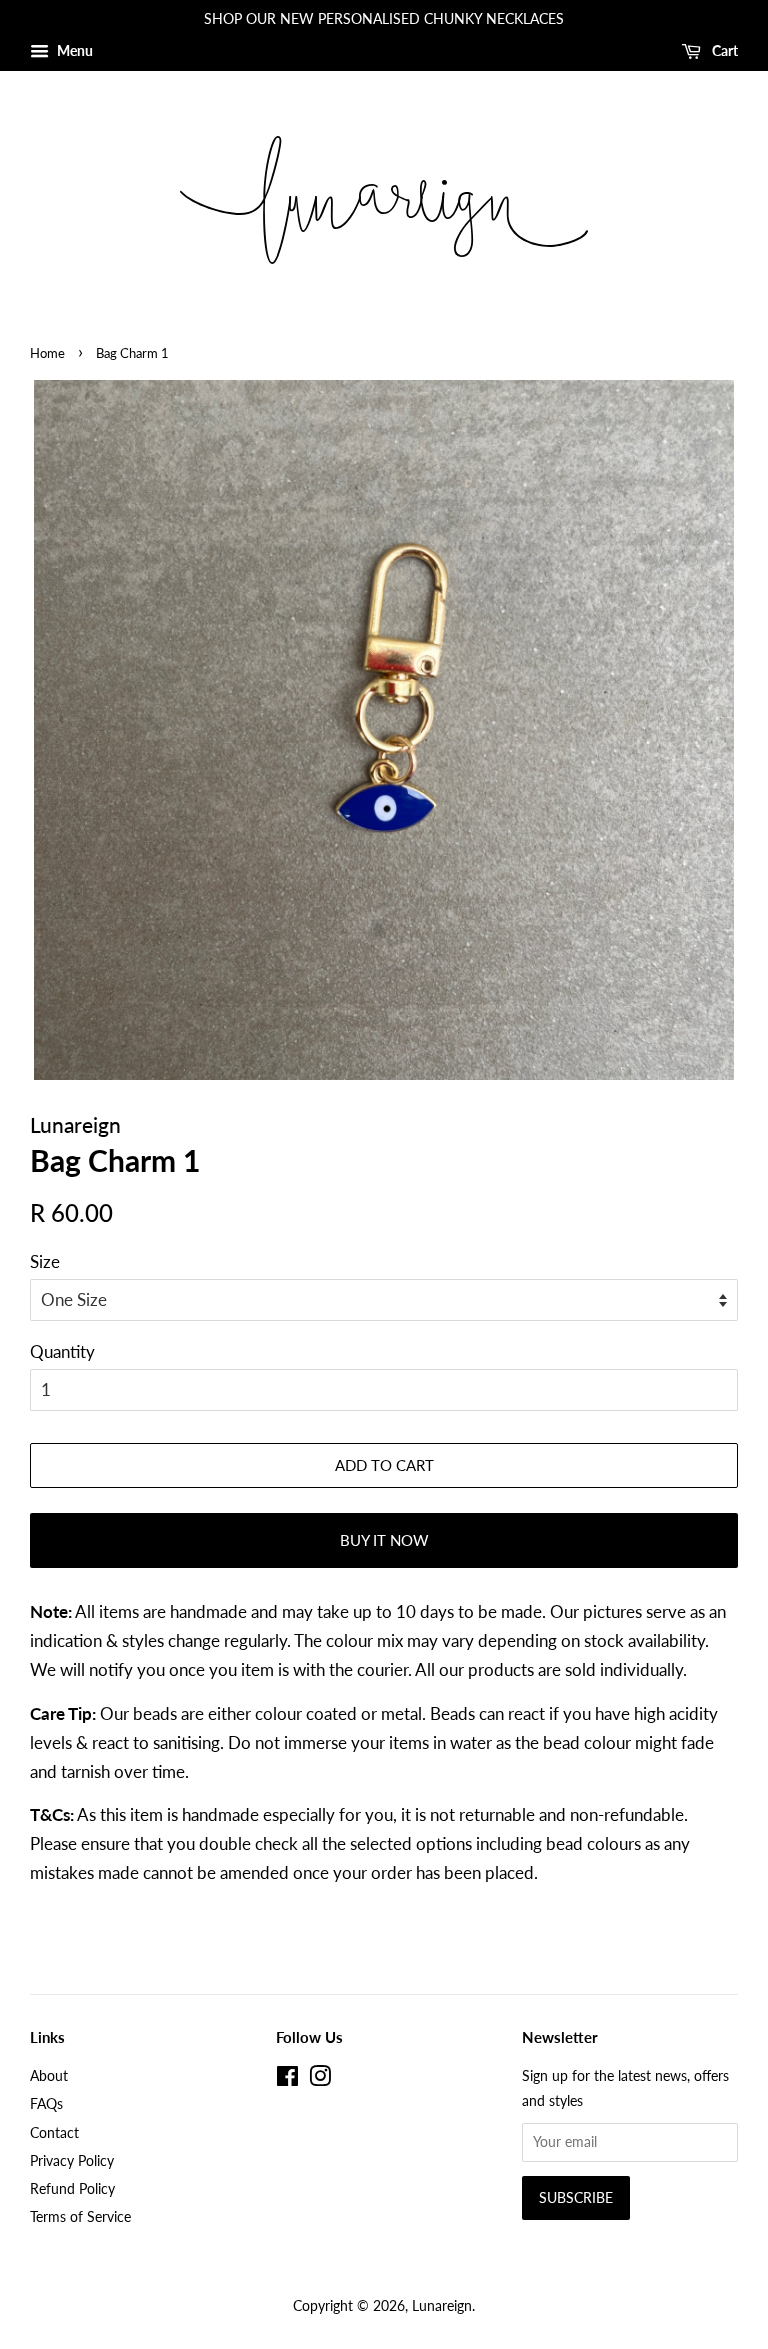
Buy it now (384, 1540)
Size (45, 1261)
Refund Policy (72, 2188)
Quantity (62, 1351)
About (49, 2075)
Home (47, 353)
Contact (54, 2132)
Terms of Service (80, 2216)
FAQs (46, 2103)
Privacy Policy (72, 2160)
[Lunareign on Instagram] (320, 2079)
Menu (73, 50)
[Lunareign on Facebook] (287, 2079)
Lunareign (442, 2305)
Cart (723, 50)
